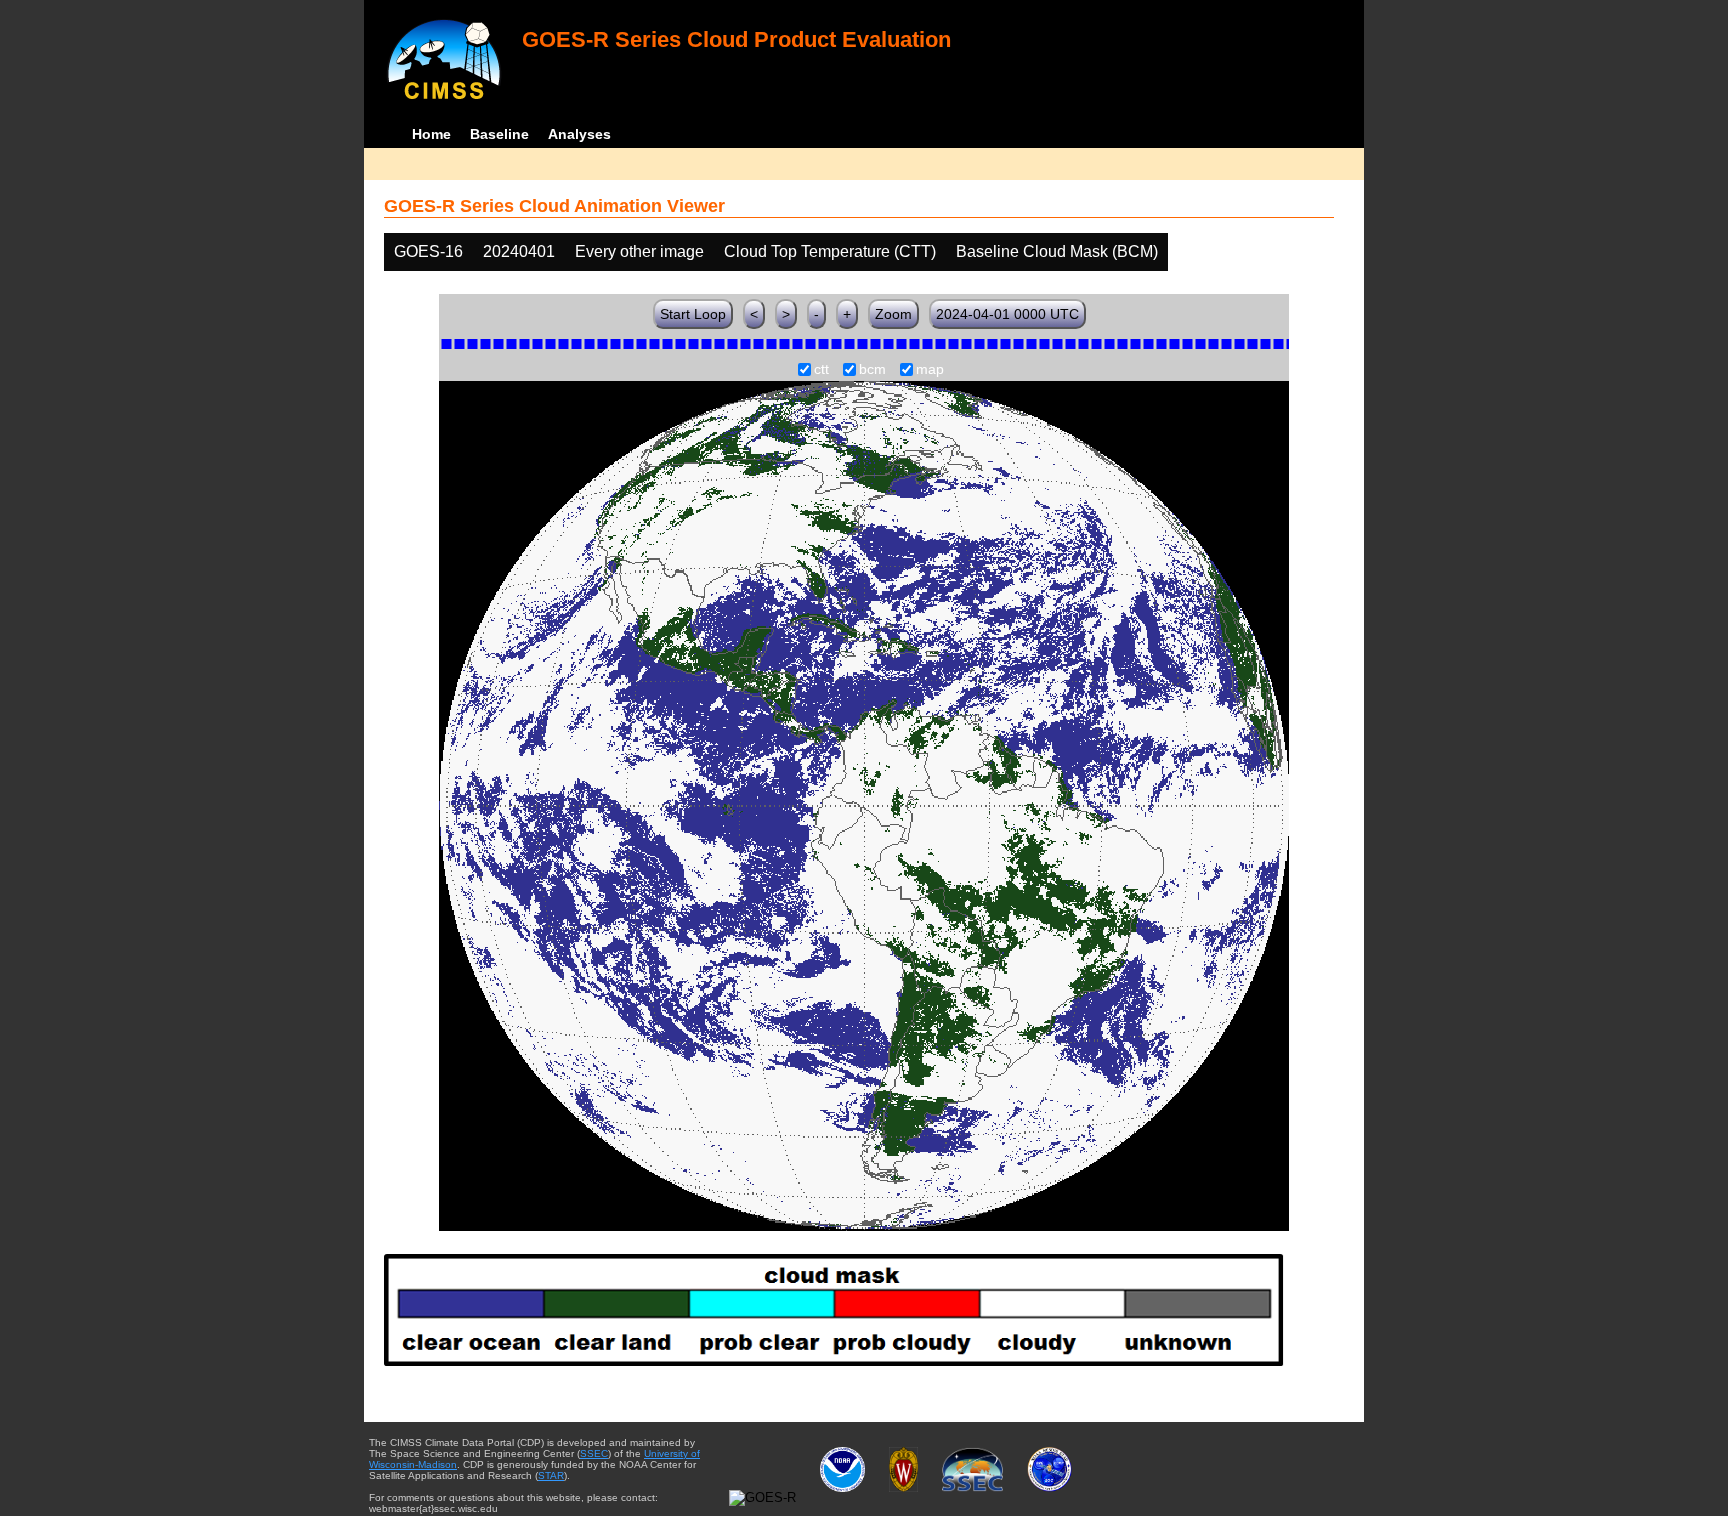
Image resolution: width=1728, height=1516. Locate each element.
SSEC (594, 1453)
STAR (551, 1475)
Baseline (499, 134)
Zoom (893, 314)
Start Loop (693, 314)
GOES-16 (428, 251)
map (930, 370)
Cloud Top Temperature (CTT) (830, 251)
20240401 (519, 251)
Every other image (639, 251)
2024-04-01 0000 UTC (1007, 314)
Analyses (579, 134)
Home (431, 134)
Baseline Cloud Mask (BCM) (1057, 251)
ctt (821, 370)
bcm (872, 370)
